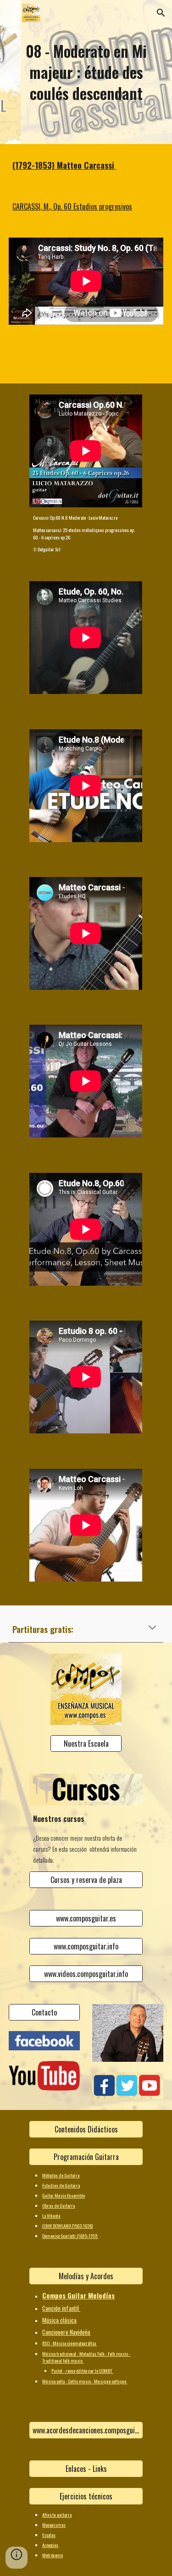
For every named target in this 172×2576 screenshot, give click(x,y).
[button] (11, 13)
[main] (86, 72)
